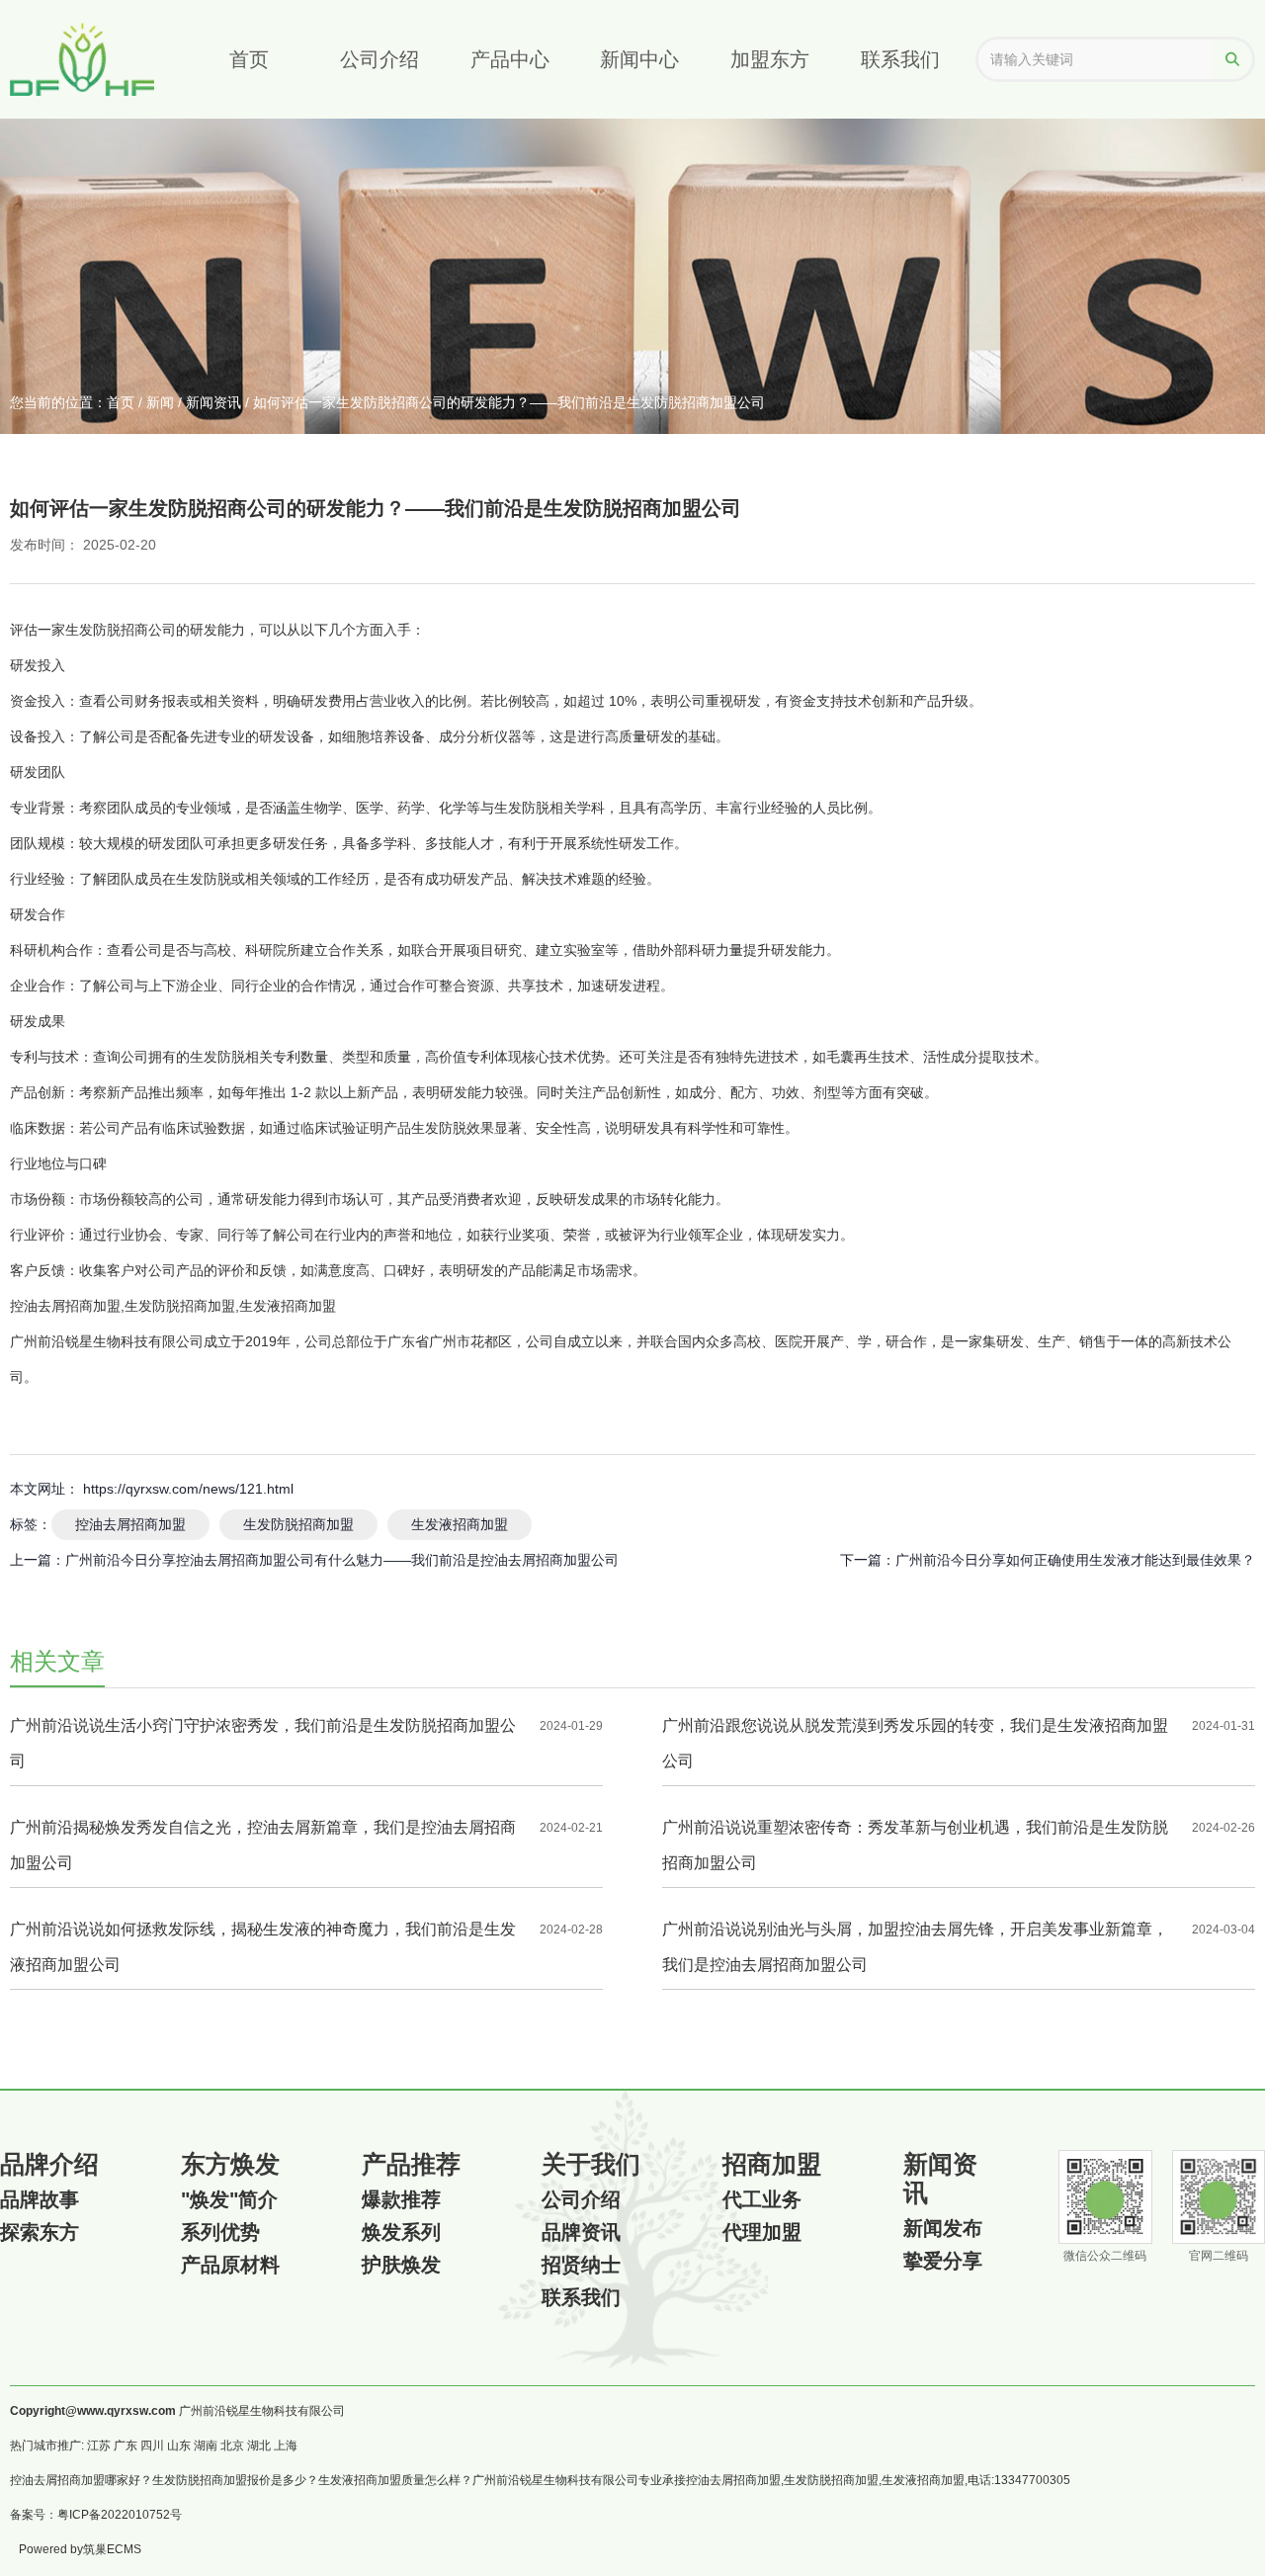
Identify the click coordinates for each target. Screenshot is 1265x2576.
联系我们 (900, 59)
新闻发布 (943, 2228)
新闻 (160, 402)
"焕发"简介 (229, 2199)
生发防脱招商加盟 (298, 1524)
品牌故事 (40, 2199)
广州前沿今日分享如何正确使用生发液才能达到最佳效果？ (1075, 1560)
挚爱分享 (943, 2261)
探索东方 (40, 2232)
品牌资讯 (581, 2232)
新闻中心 (639, 59)
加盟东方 (770, 59)
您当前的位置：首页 (74, 402)
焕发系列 (401, 2232)
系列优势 (220, 2232)
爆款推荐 (401, 2199)
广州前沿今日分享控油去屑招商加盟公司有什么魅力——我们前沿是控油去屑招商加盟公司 (342, 1560)
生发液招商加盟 (460, 1524)
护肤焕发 (401, 2265)
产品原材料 (230, 2265)
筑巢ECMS (112, 2549)
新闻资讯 (213, 402)
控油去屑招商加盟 (130, 1524)
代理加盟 (762, 2232)
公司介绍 (379, 59)
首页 (249, 59)
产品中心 (510, 59)
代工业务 (762, 2199)
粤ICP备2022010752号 (120, 2515)
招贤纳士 (581, 2265)
